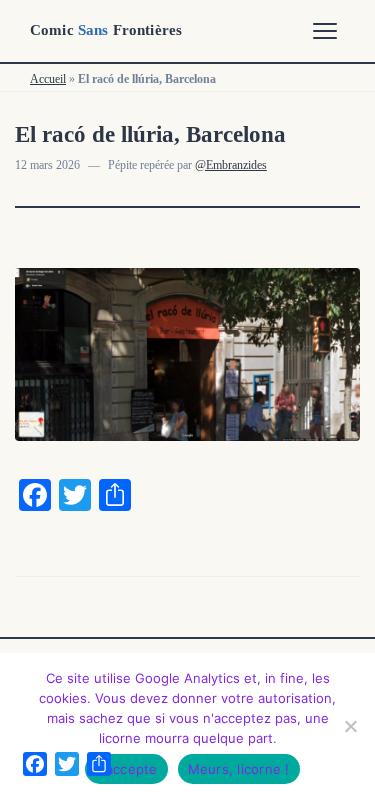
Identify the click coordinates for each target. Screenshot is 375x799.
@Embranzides (231, 165)
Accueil (48, 79)
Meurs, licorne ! (239, 769)
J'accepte (126, 769)
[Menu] (325, 31)
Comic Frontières (106, 30)
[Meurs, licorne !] (350, 726)
